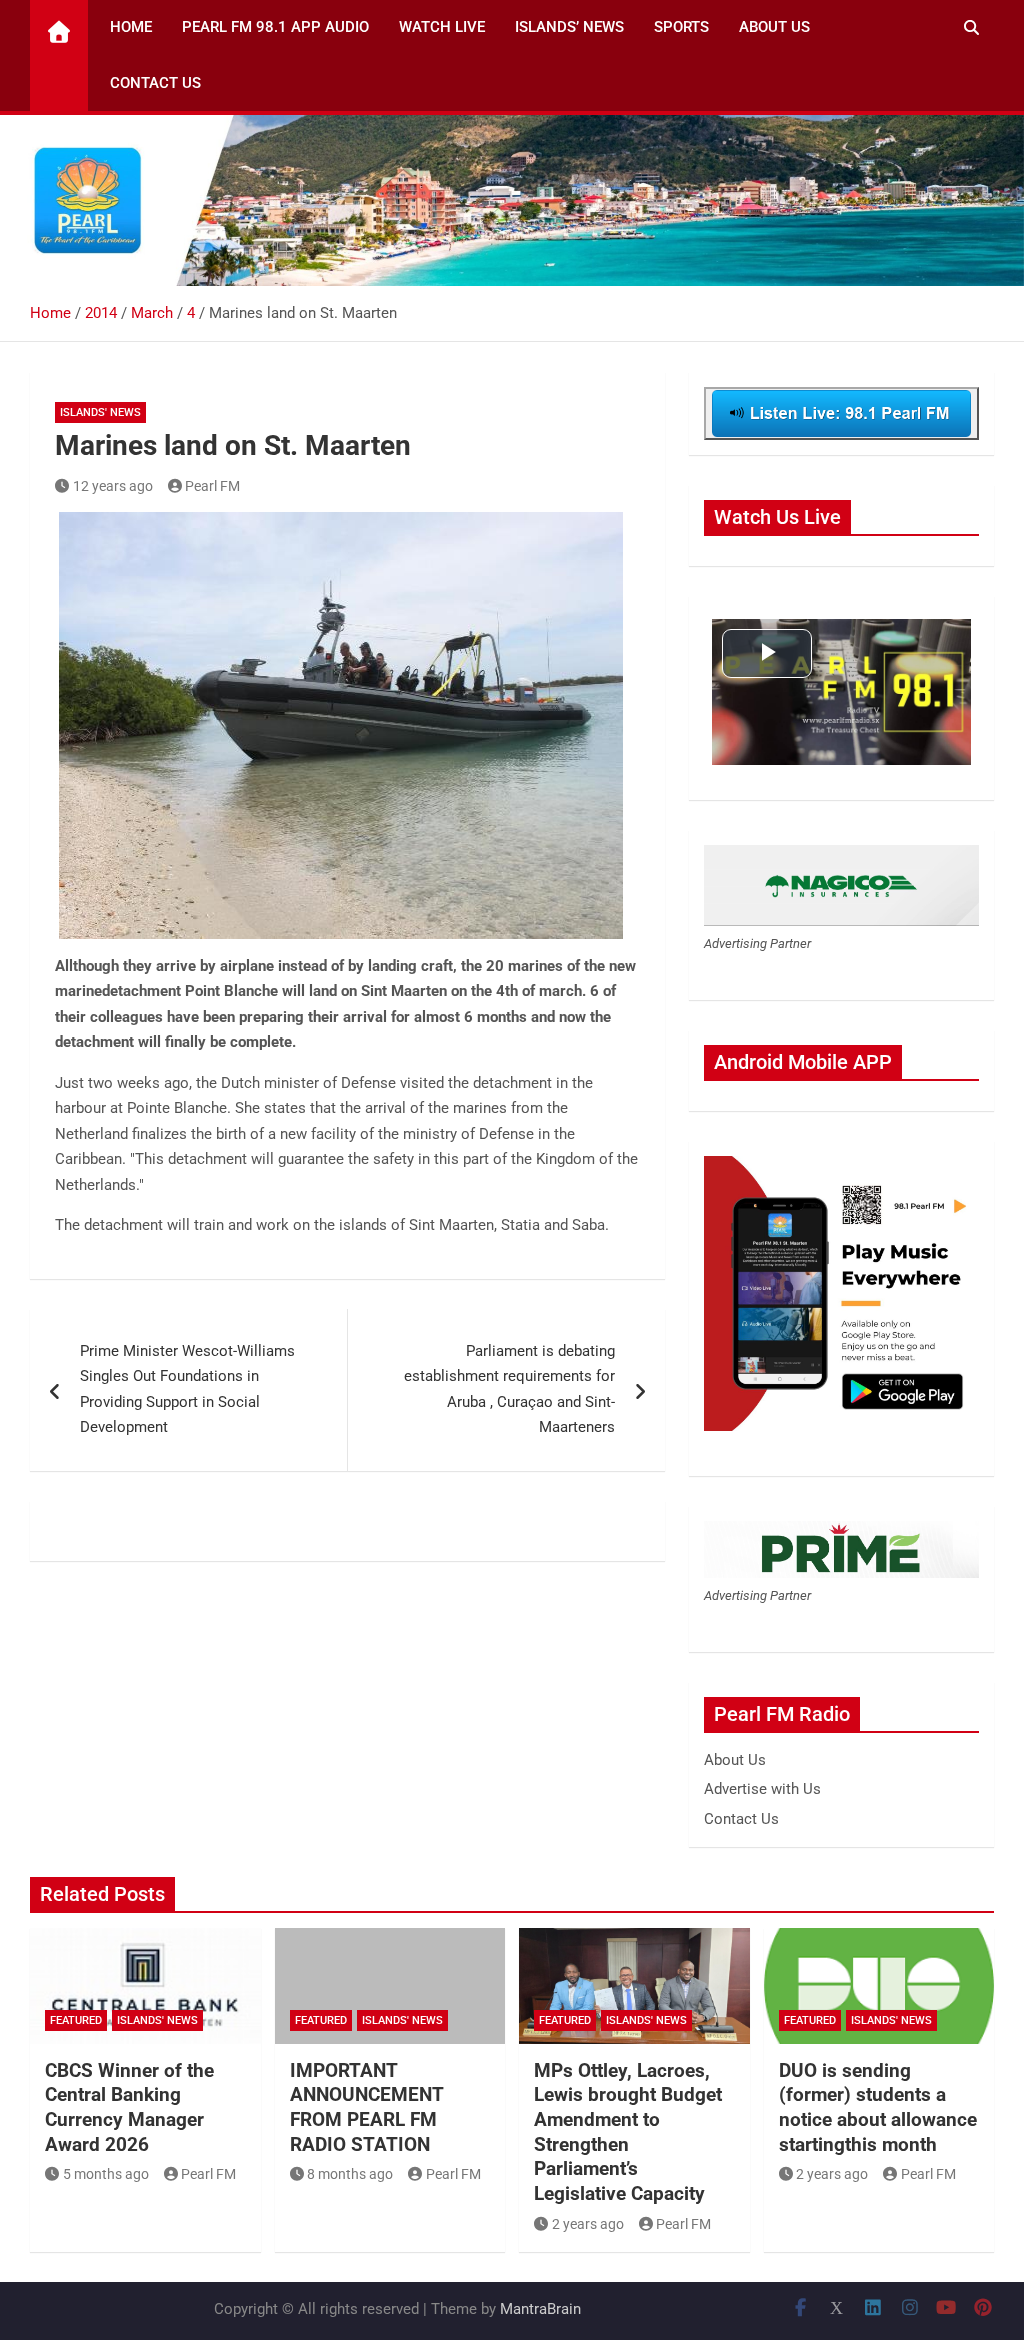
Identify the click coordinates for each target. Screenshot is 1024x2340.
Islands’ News (569, 27)
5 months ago (106, 2174)
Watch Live (442, 27)
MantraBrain (540, 2309)
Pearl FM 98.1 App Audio (275, 27)
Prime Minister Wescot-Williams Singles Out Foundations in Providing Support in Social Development (187, 1389)
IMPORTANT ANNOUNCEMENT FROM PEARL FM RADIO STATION (366, 2107)
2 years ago (588, 2224)
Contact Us (155, 83)
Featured (76, 2020)
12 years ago (113, 486)
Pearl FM (212, 486)
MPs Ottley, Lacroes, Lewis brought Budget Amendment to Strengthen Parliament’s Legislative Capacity (628, 2132)
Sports (681, 27)
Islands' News (100, 412)
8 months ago (350, 2174)
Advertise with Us (762, 1789)
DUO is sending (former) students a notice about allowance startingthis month (878, 2107)
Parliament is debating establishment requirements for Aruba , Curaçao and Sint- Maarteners (509, 1389)
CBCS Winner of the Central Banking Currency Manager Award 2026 (129, 2107)
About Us (774, 27)
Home (131, 27)
